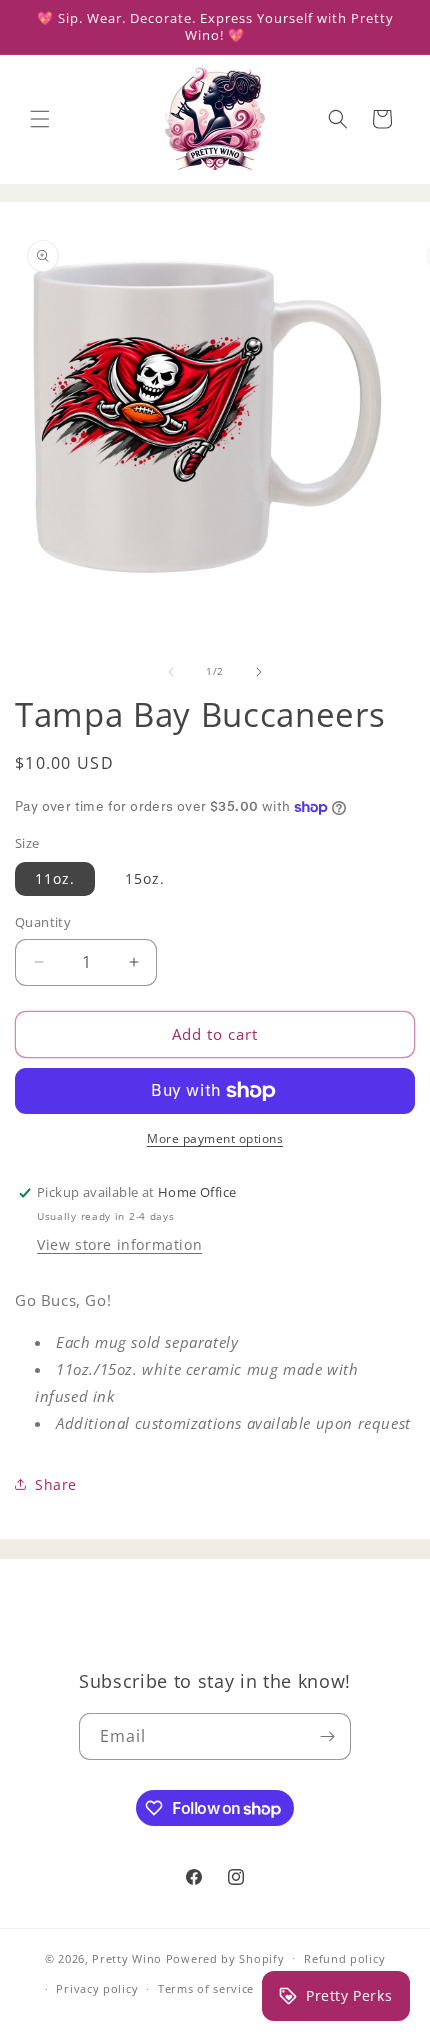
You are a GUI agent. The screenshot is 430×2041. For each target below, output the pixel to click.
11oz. (55, 878)
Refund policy (344, 1958)
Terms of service (206, 1988)
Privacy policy (97, 1988)
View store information (119, 1244)
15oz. (145, 878)
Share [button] (56, 1484)
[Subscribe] (328, 1736)
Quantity (43, 922)
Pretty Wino (127, 1957)
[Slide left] (171, 672)
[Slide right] (259, 672)
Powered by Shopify (225, 1957)
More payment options (215, 1138)
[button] (40, 119)
